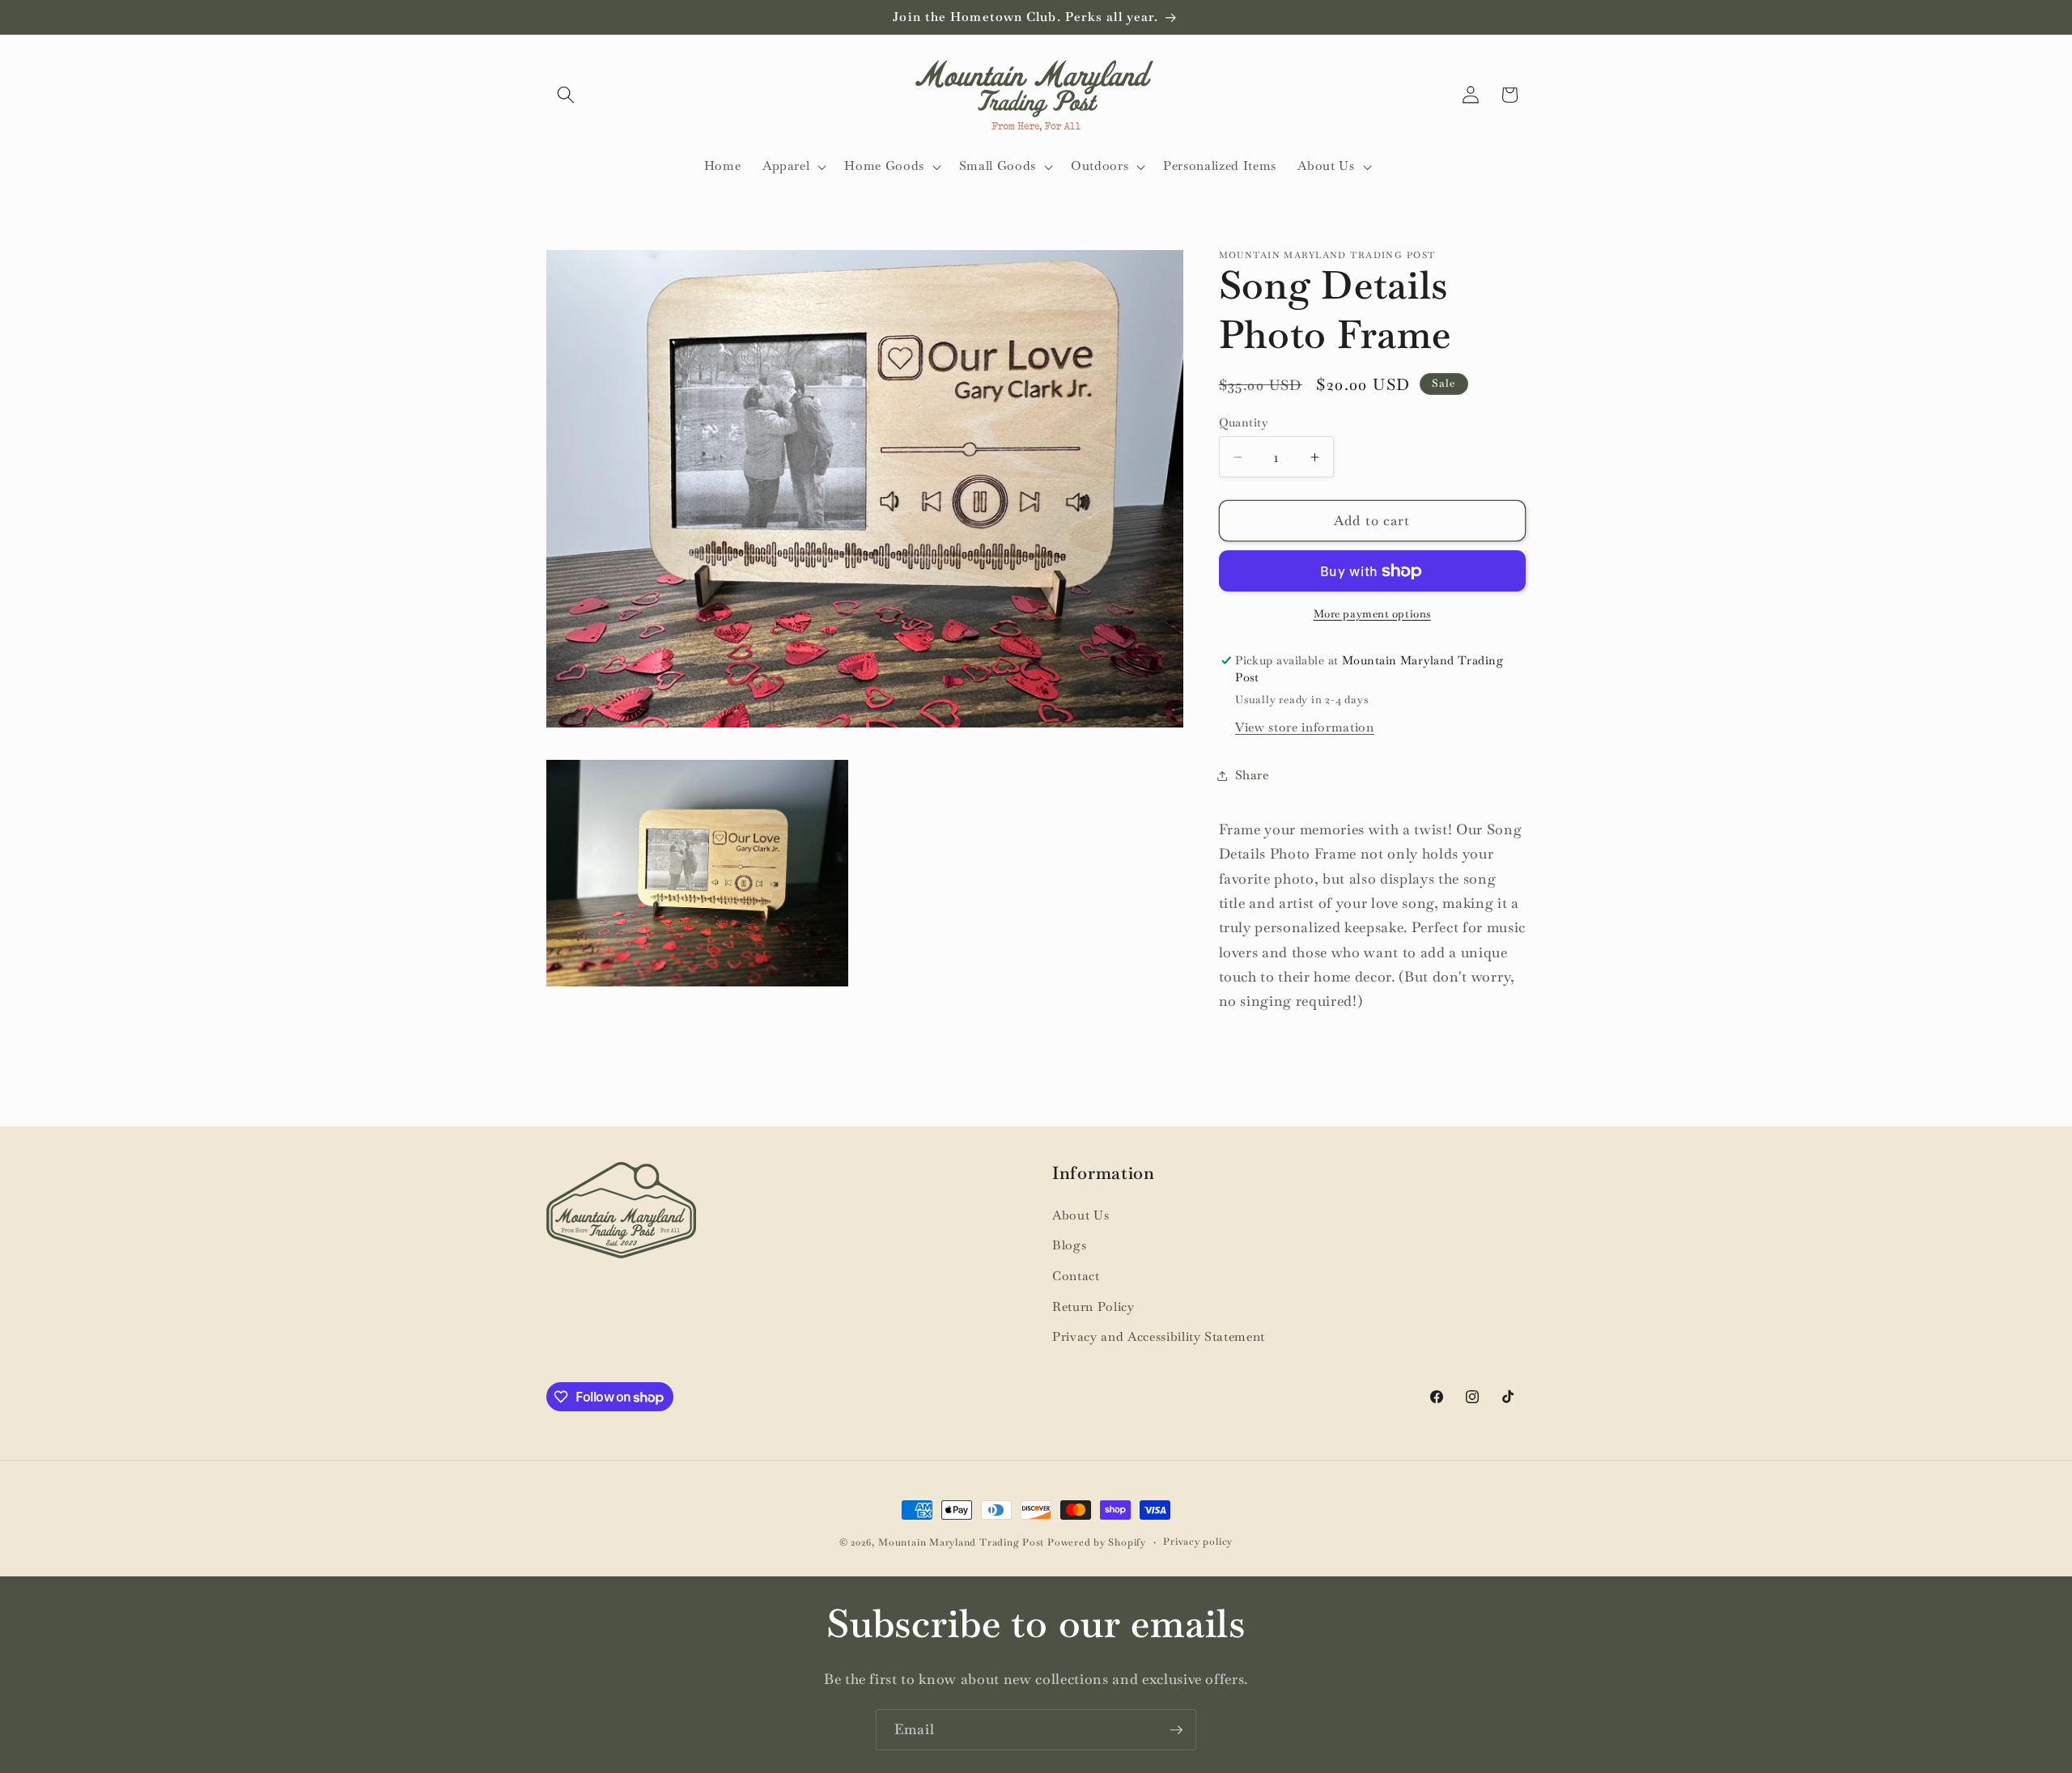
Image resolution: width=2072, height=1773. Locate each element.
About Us (1081, 1215)
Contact (1076, 1276)
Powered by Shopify (1097, 1542)
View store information (1305, 727)
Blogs (1069, 1245)
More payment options (1372, 614)
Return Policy (1093, 1307)
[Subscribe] (1176, 1730)
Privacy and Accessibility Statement (1159, 1337)
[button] (566, 95)
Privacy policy (1198, 1542)
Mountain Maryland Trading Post (961, 1542)
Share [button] (1252, 775)
